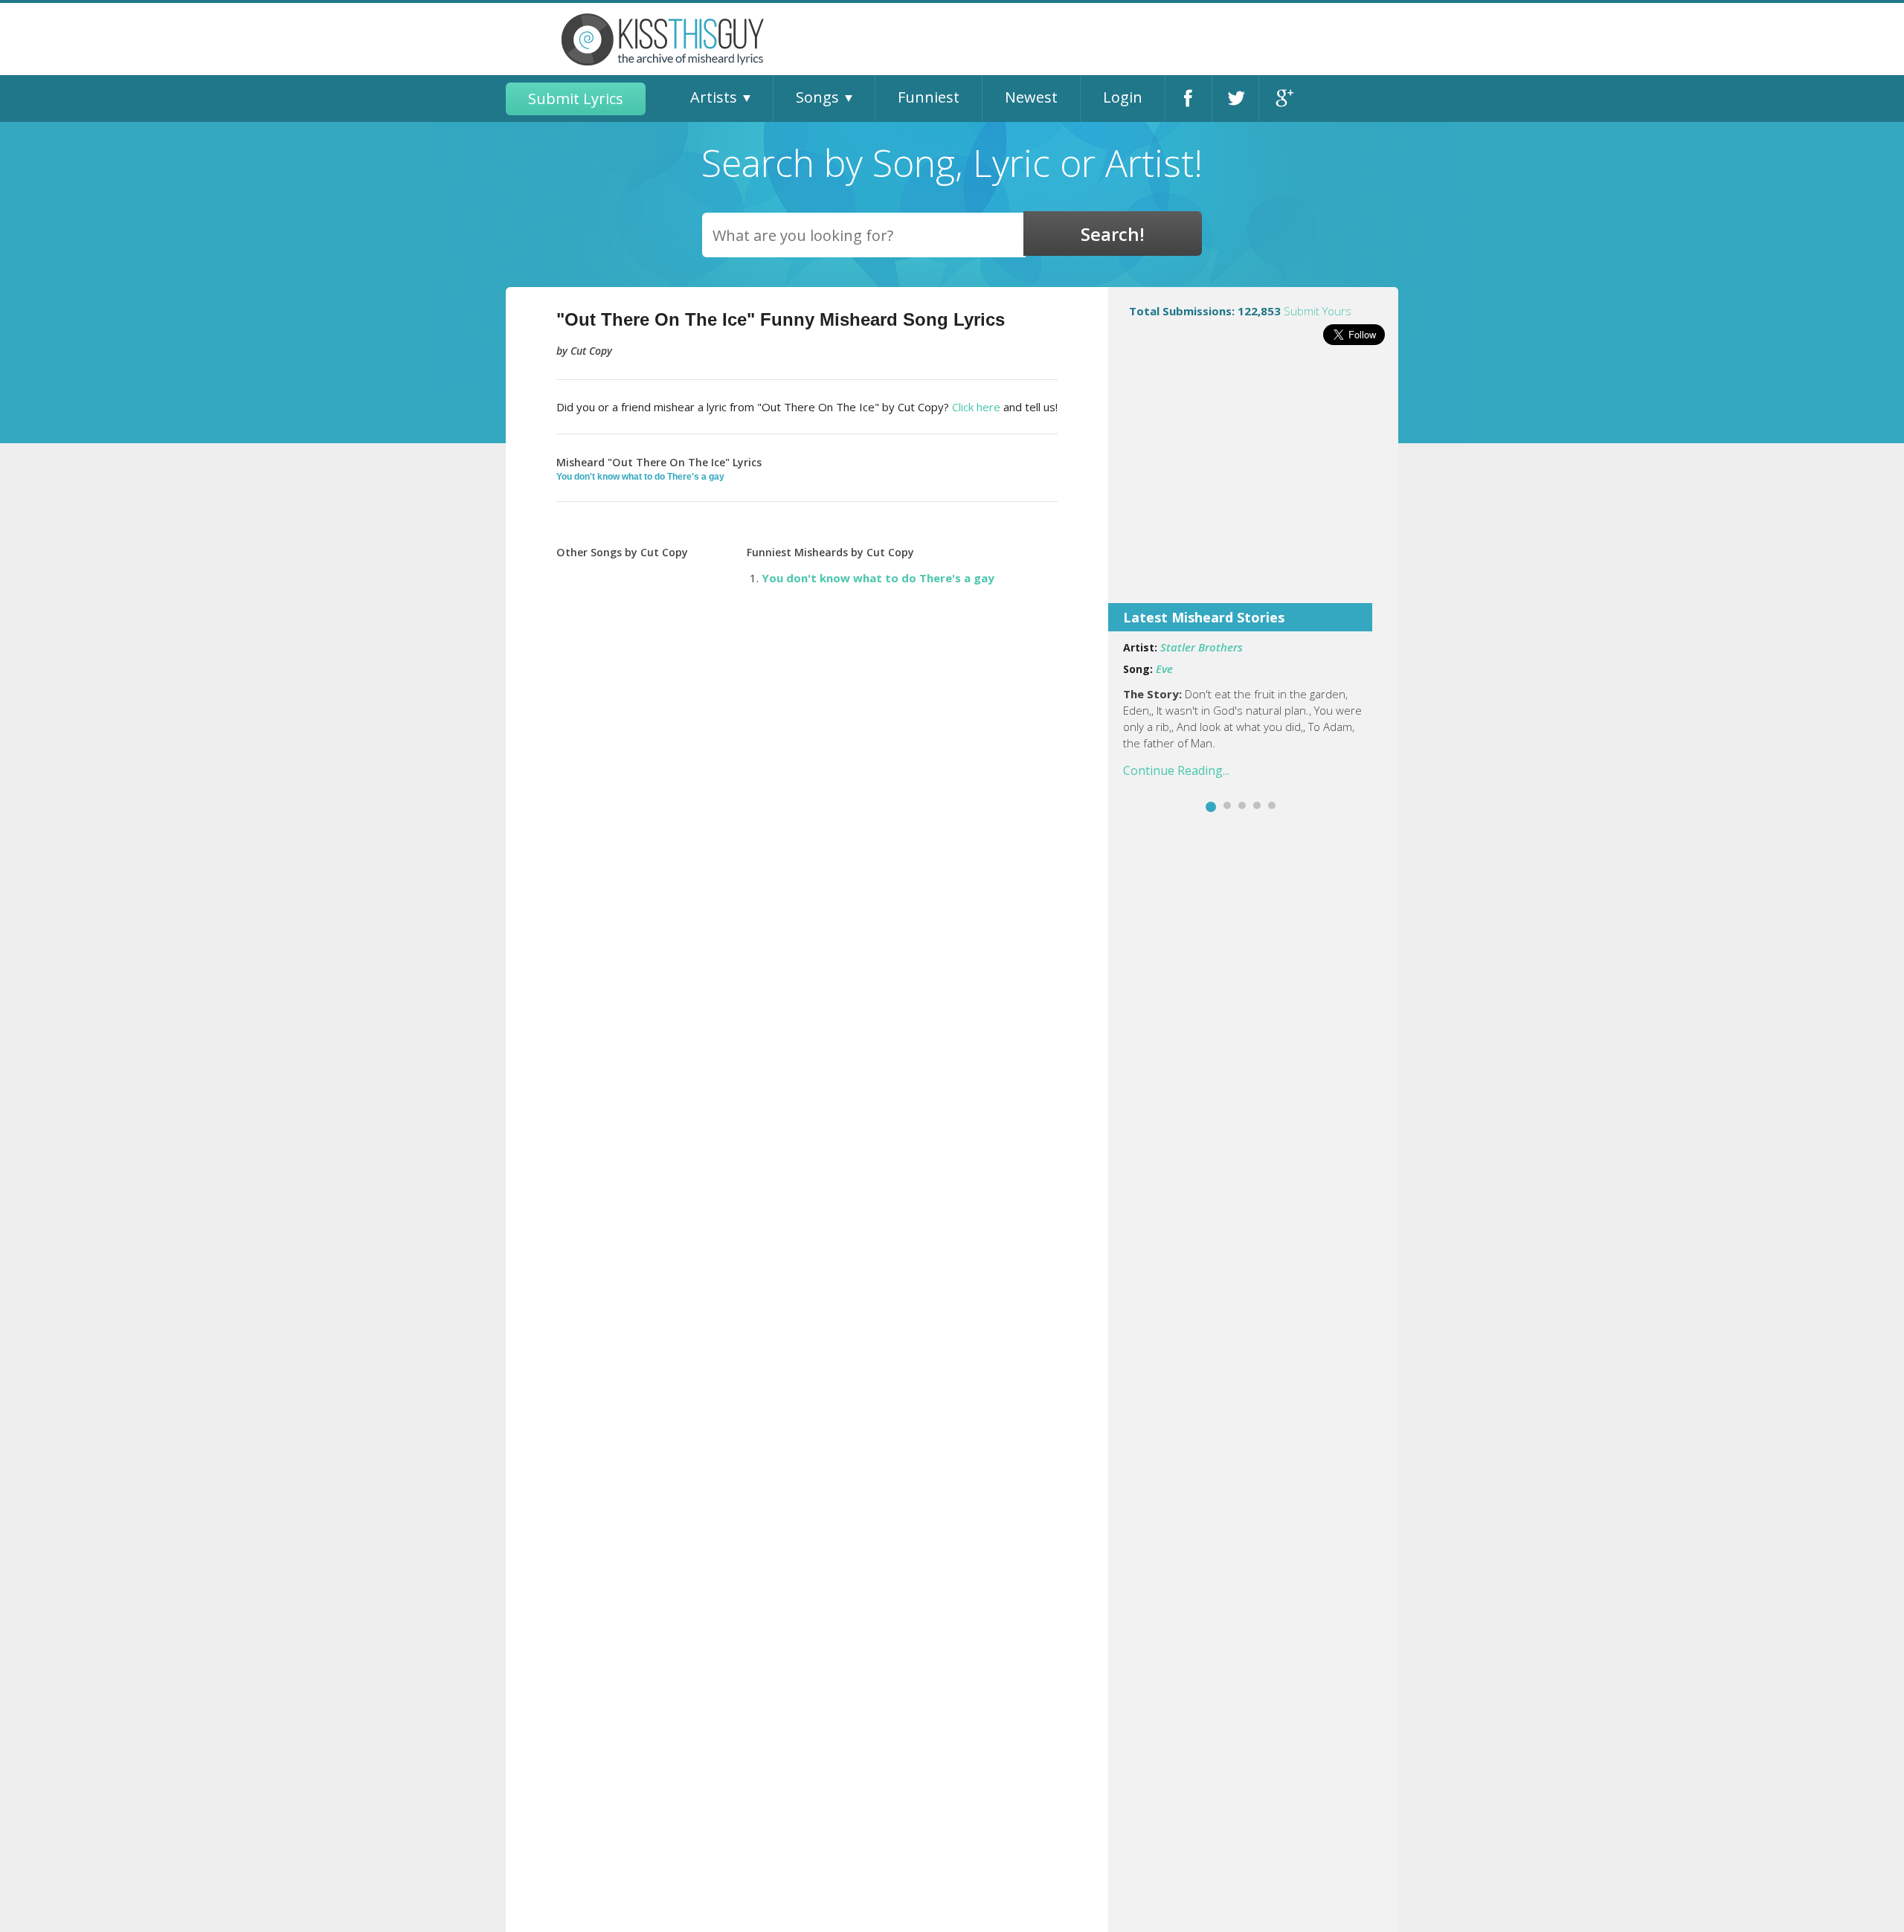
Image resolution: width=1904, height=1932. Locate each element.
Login (1123, 97)
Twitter (1235, 99)
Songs (817, 97)
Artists (714, 97)
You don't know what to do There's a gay (640, 477)
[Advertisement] (1253, 484)
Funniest (929, 97)
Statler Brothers (1202, 647)
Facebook (1189, 99)
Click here (976, 407)
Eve (1164, 669)
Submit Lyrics (576, 99)
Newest (1031, 97)
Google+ (1283, 99)
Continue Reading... (1176, 770)
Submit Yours (1318, 311)
